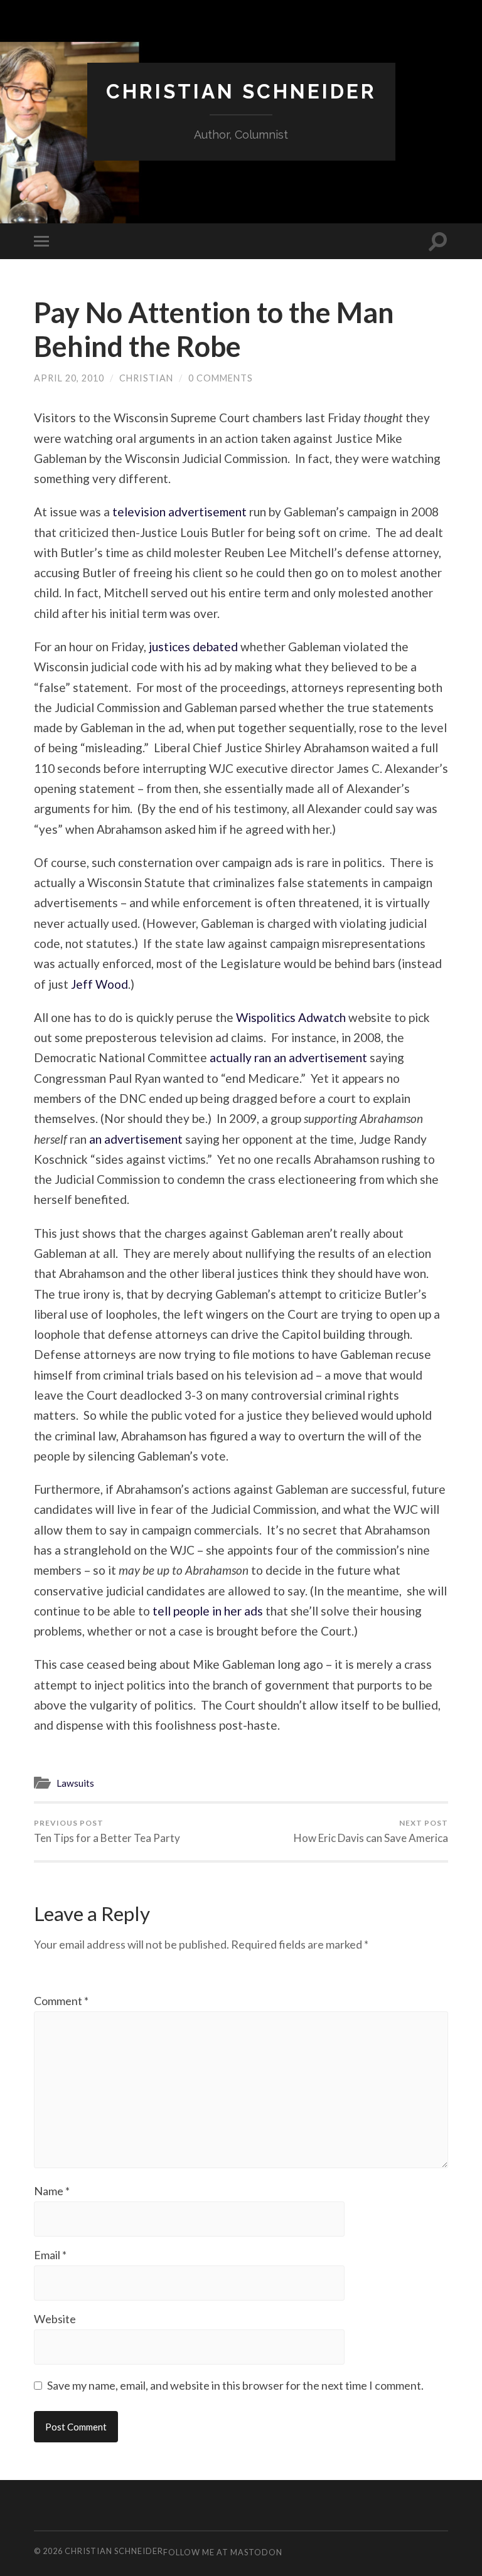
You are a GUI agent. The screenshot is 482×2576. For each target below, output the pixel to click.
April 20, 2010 (69, 378)
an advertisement (136, 1139)
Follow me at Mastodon (223, 2552)
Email (50, 2255)
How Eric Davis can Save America (371, 1831)
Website (55, 2319)
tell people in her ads (208, 1611)
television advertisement (178, 512)
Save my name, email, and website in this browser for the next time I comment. (235, 2385)
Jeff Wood (99, 984)
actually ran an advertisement (288, 1057)
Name (52, 2191)
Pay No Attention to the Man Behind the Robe (214, 329)
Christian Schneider (241, 91)
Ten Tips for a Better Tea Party (107, 1831)
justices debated (192, 647)
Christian (146, 378)
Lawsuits (75, 1783)
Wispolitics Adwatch (291, 1017)
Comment (61, 2001)
